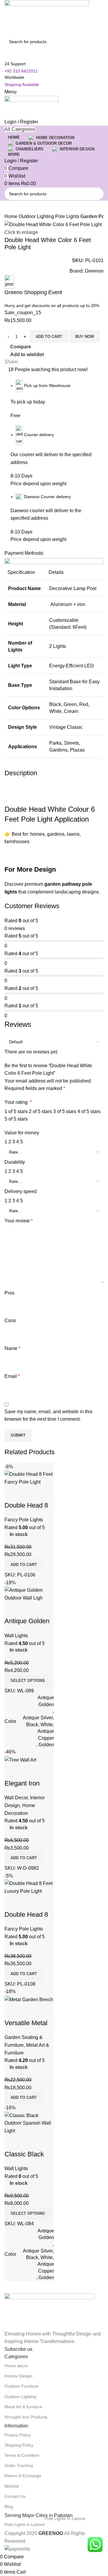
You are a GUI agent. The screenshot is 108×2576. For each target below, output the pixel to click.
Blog (9, 2507)
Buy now (85, 337)
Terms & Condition (22, 2455)
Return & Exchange (23, 2476)
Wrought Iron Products (26, 2417)
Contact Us (15, 2496)
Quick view (28, 2142)
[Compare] (12, 2142)
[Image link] (49, 2311)
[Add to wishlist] (44, 2142)
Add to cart (49, 337)
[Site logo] (47, 17)
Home (12, 216)
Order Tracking (19, 2465)
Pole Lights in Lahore (45, 2523)
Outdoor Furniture (22, 2386)
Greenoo (94, 271)
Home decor (16, 2366)
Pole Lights (68, 216)
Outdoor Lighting (37, 216)
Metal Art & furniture (23, 2407)
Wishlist (12, 2486)
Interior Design (18, 2376)
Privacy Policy (18, 2435)
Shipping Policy (19, 2445)
